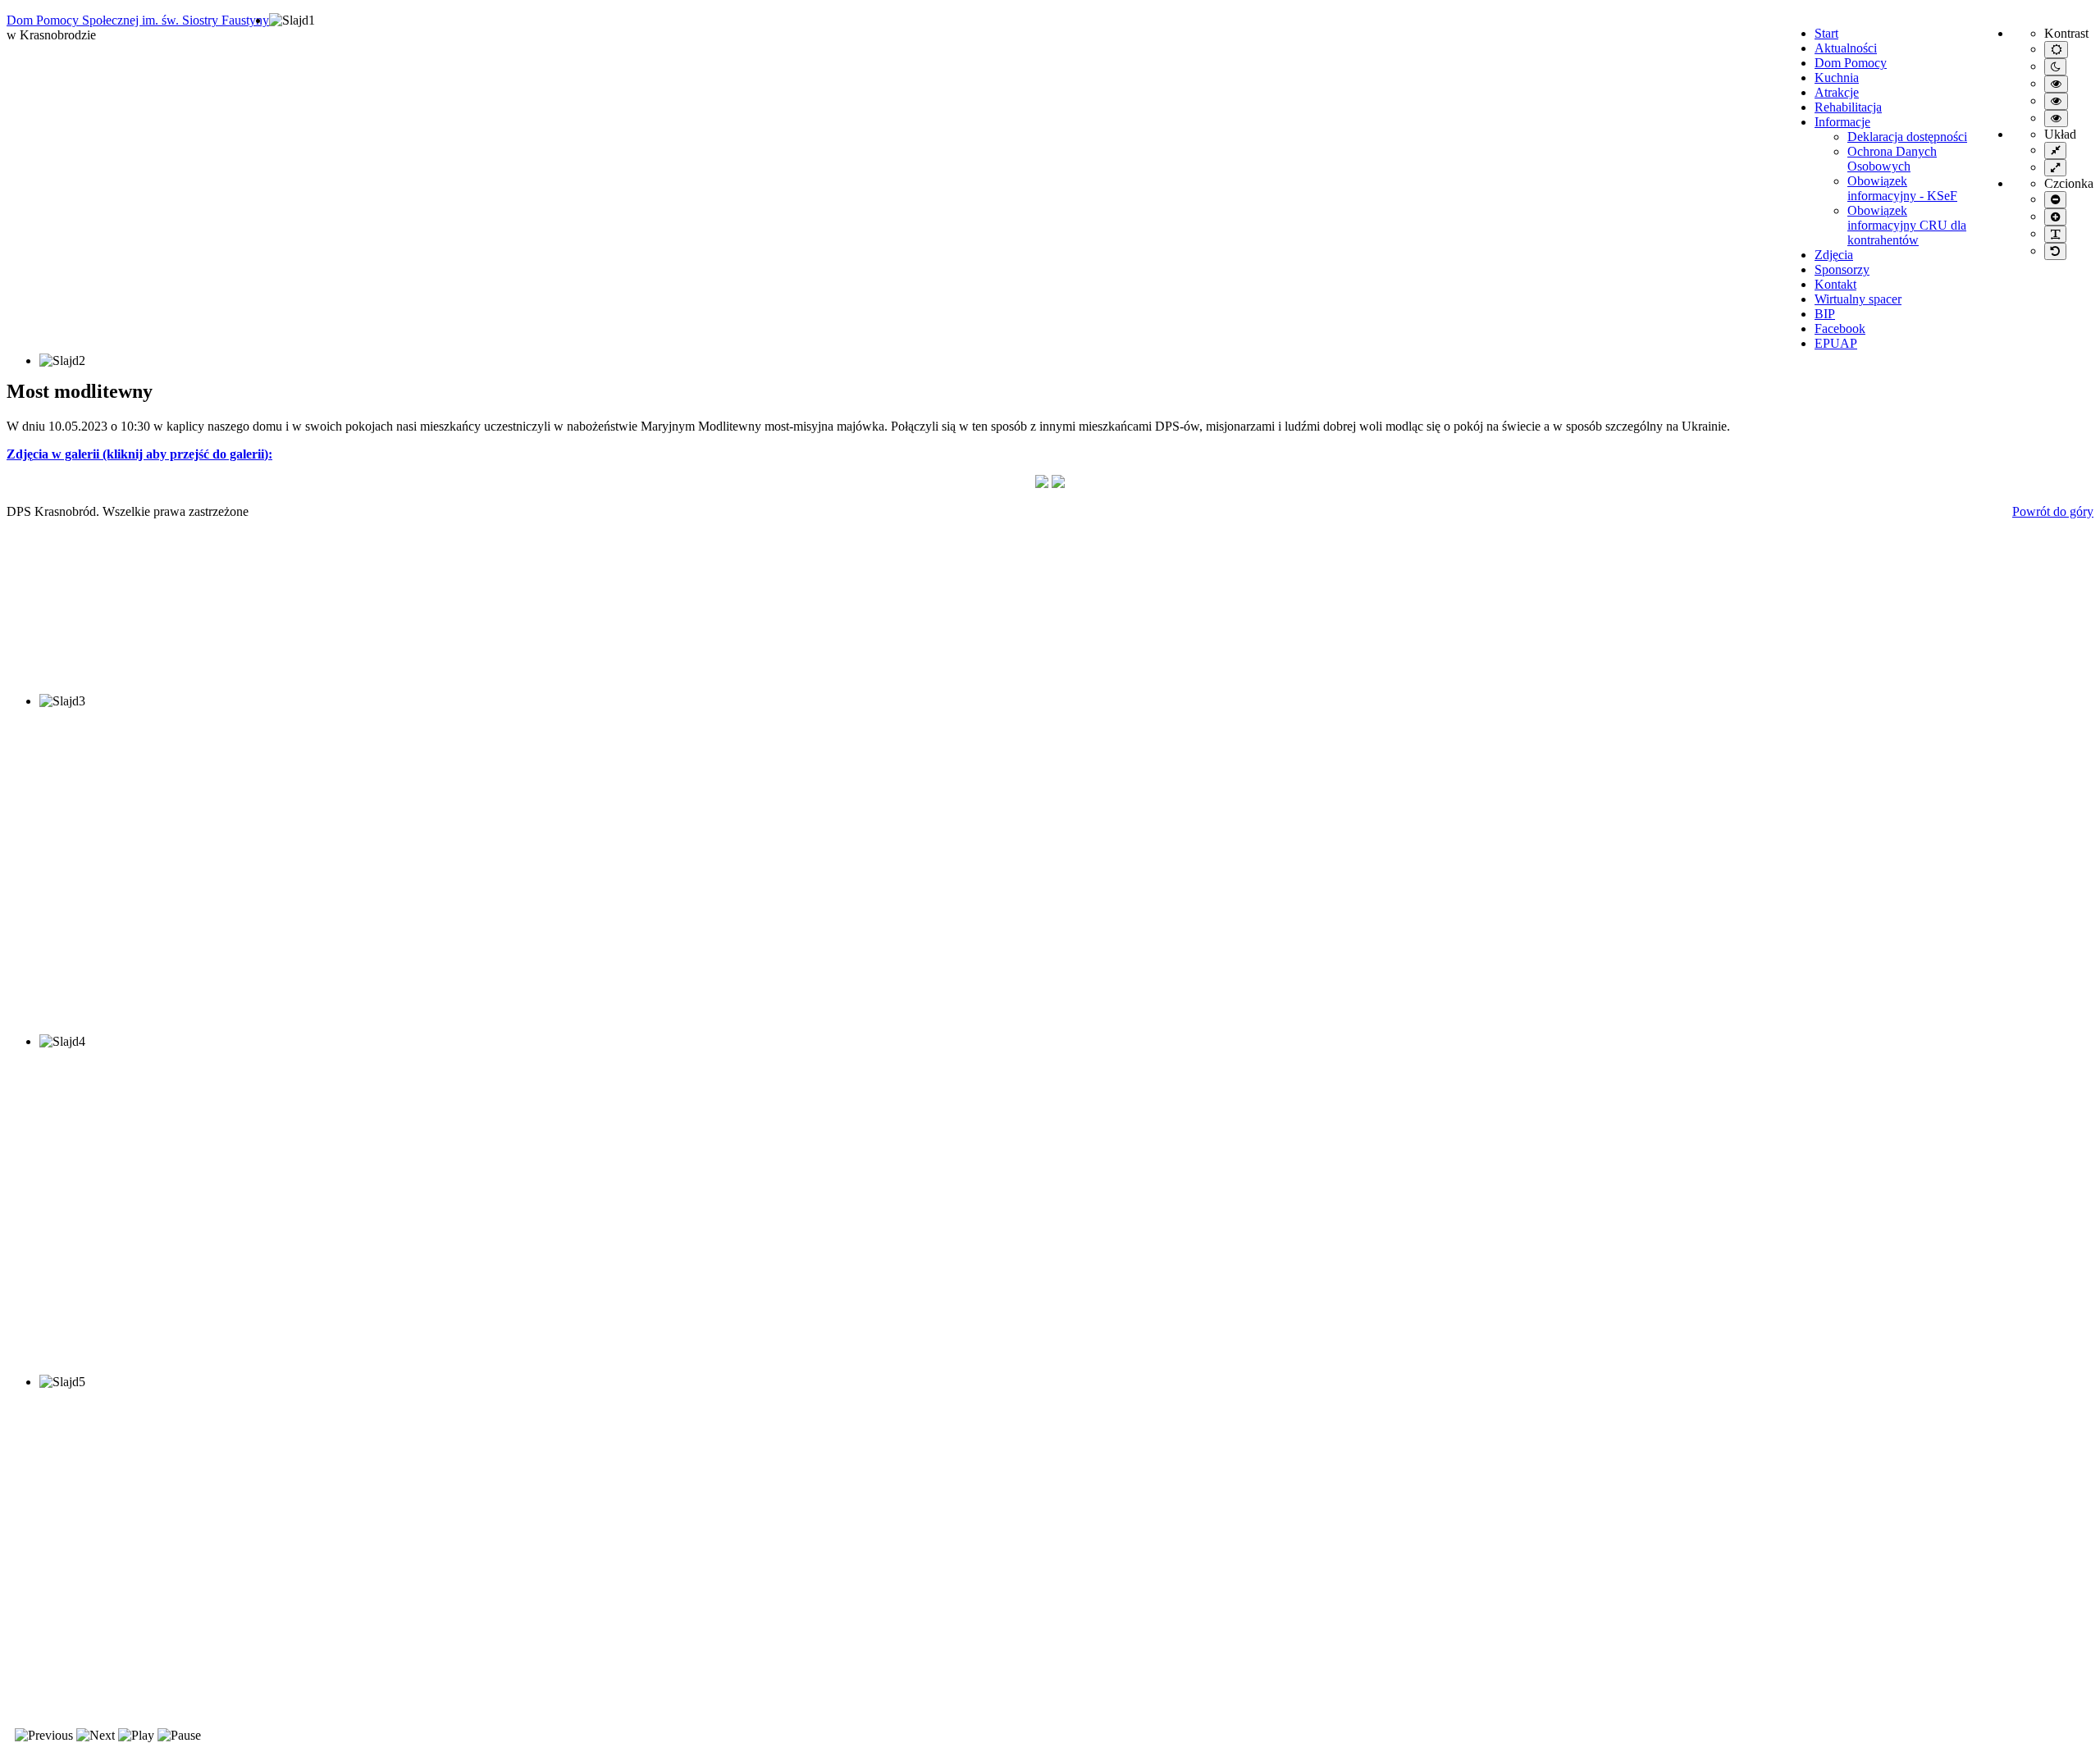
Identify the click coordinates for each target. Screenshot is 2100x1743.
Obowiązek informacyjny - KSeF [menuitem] (1902, 188)
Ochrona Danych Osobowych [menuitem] (1892, 159)
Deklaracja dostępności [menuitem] (1907, 137)
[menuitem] (1826, 33)
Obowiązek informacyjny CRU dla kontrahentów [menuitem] (1907, 225)
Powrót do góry (2053, 511)
